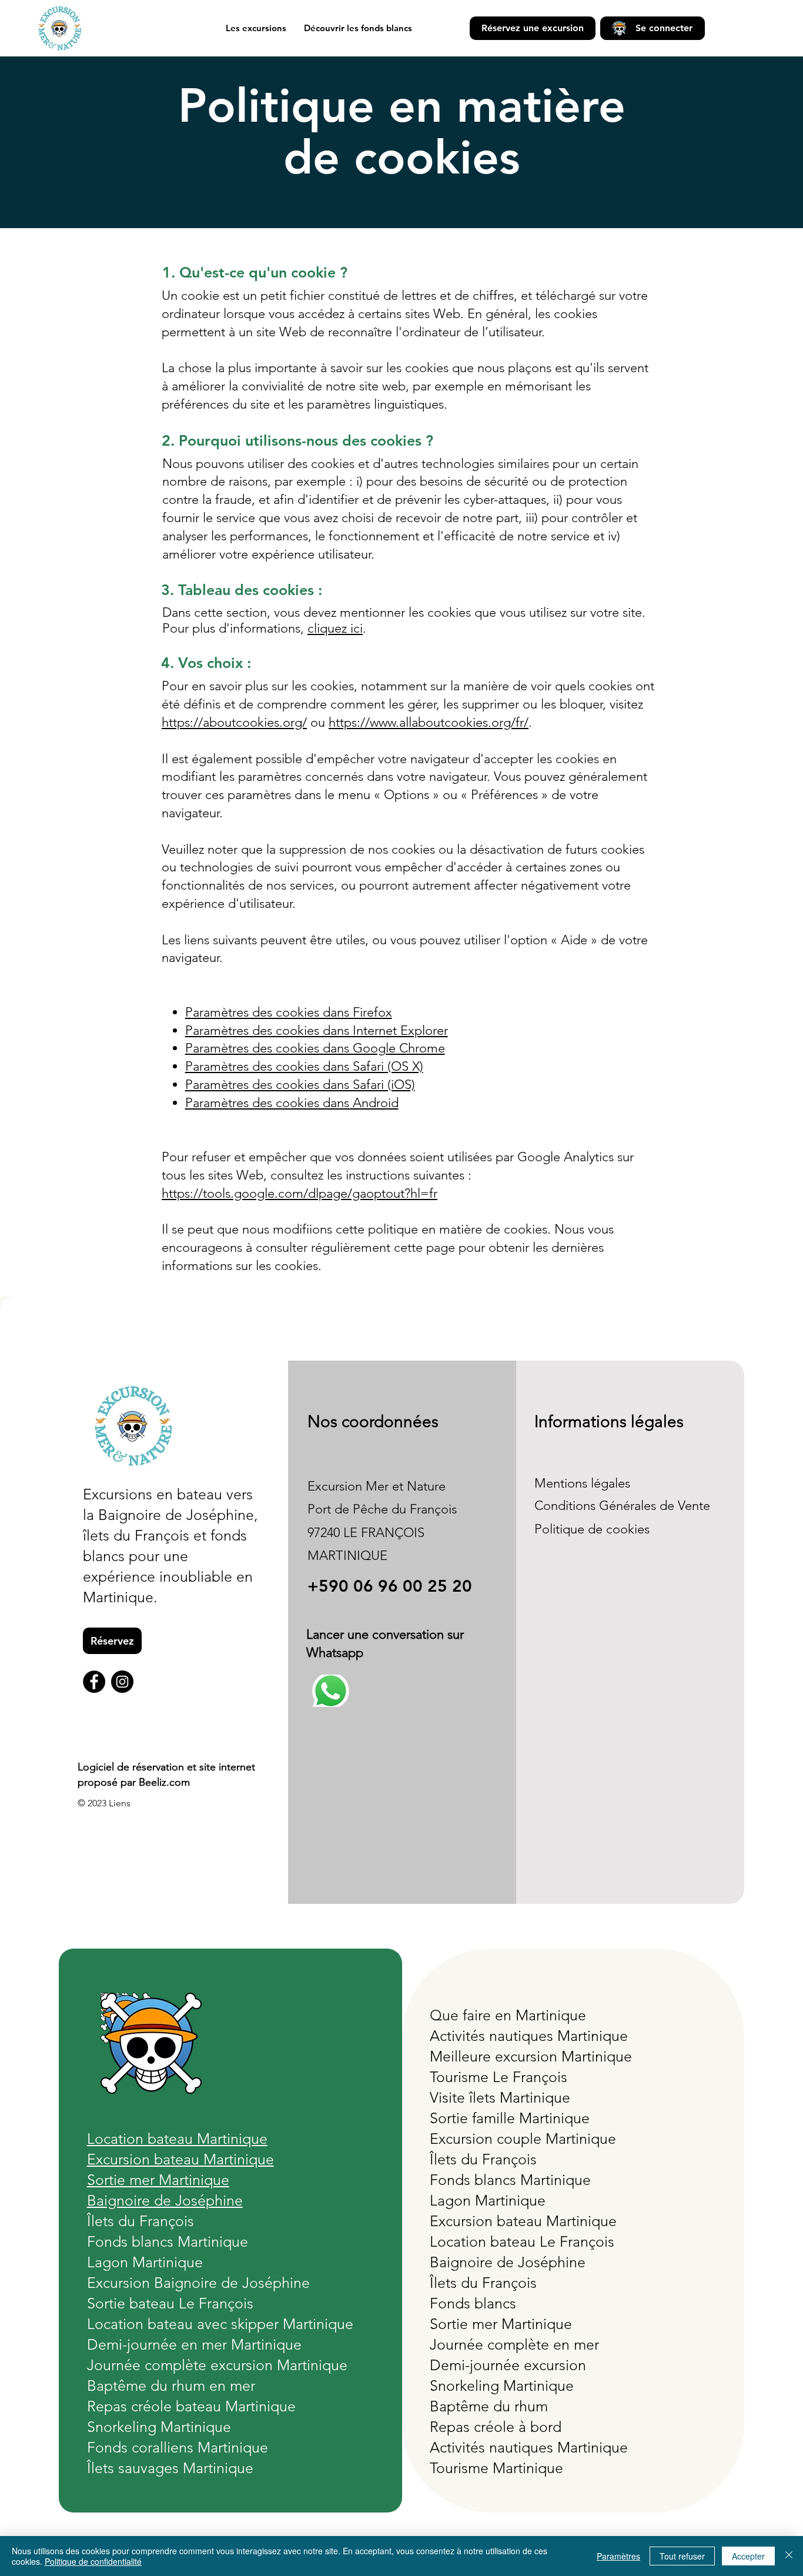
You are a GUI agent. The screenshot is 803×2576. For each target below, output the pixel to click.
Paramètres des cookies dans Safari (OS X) (304, 1066)
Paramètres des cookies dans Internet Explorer (317, 1030)
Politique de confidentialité (93, 2561)
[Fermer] (789, 2556)
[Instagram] (122, 1682)
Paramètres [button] (618, 2556)
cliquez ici (335, 628)
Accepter (748, 2556)
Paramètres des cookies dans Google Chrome (315, 1048)
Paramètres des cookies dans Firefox (289, 1012)
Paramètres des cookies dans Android (292, 1103)
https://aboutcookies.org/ (234, 722)
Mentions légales (582, 1483)
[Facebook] (94, 1682)
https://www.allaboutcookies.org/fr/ (429, 722)
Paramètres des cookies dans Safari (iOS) (300, 1085)
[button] (256, 28)
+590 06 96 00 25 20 (390, 1586)
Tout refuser (682, 2556)
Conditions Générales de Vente (622, 1506)
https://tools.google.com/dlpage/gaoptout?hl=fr (300, 1193)
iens (122, 1803)
